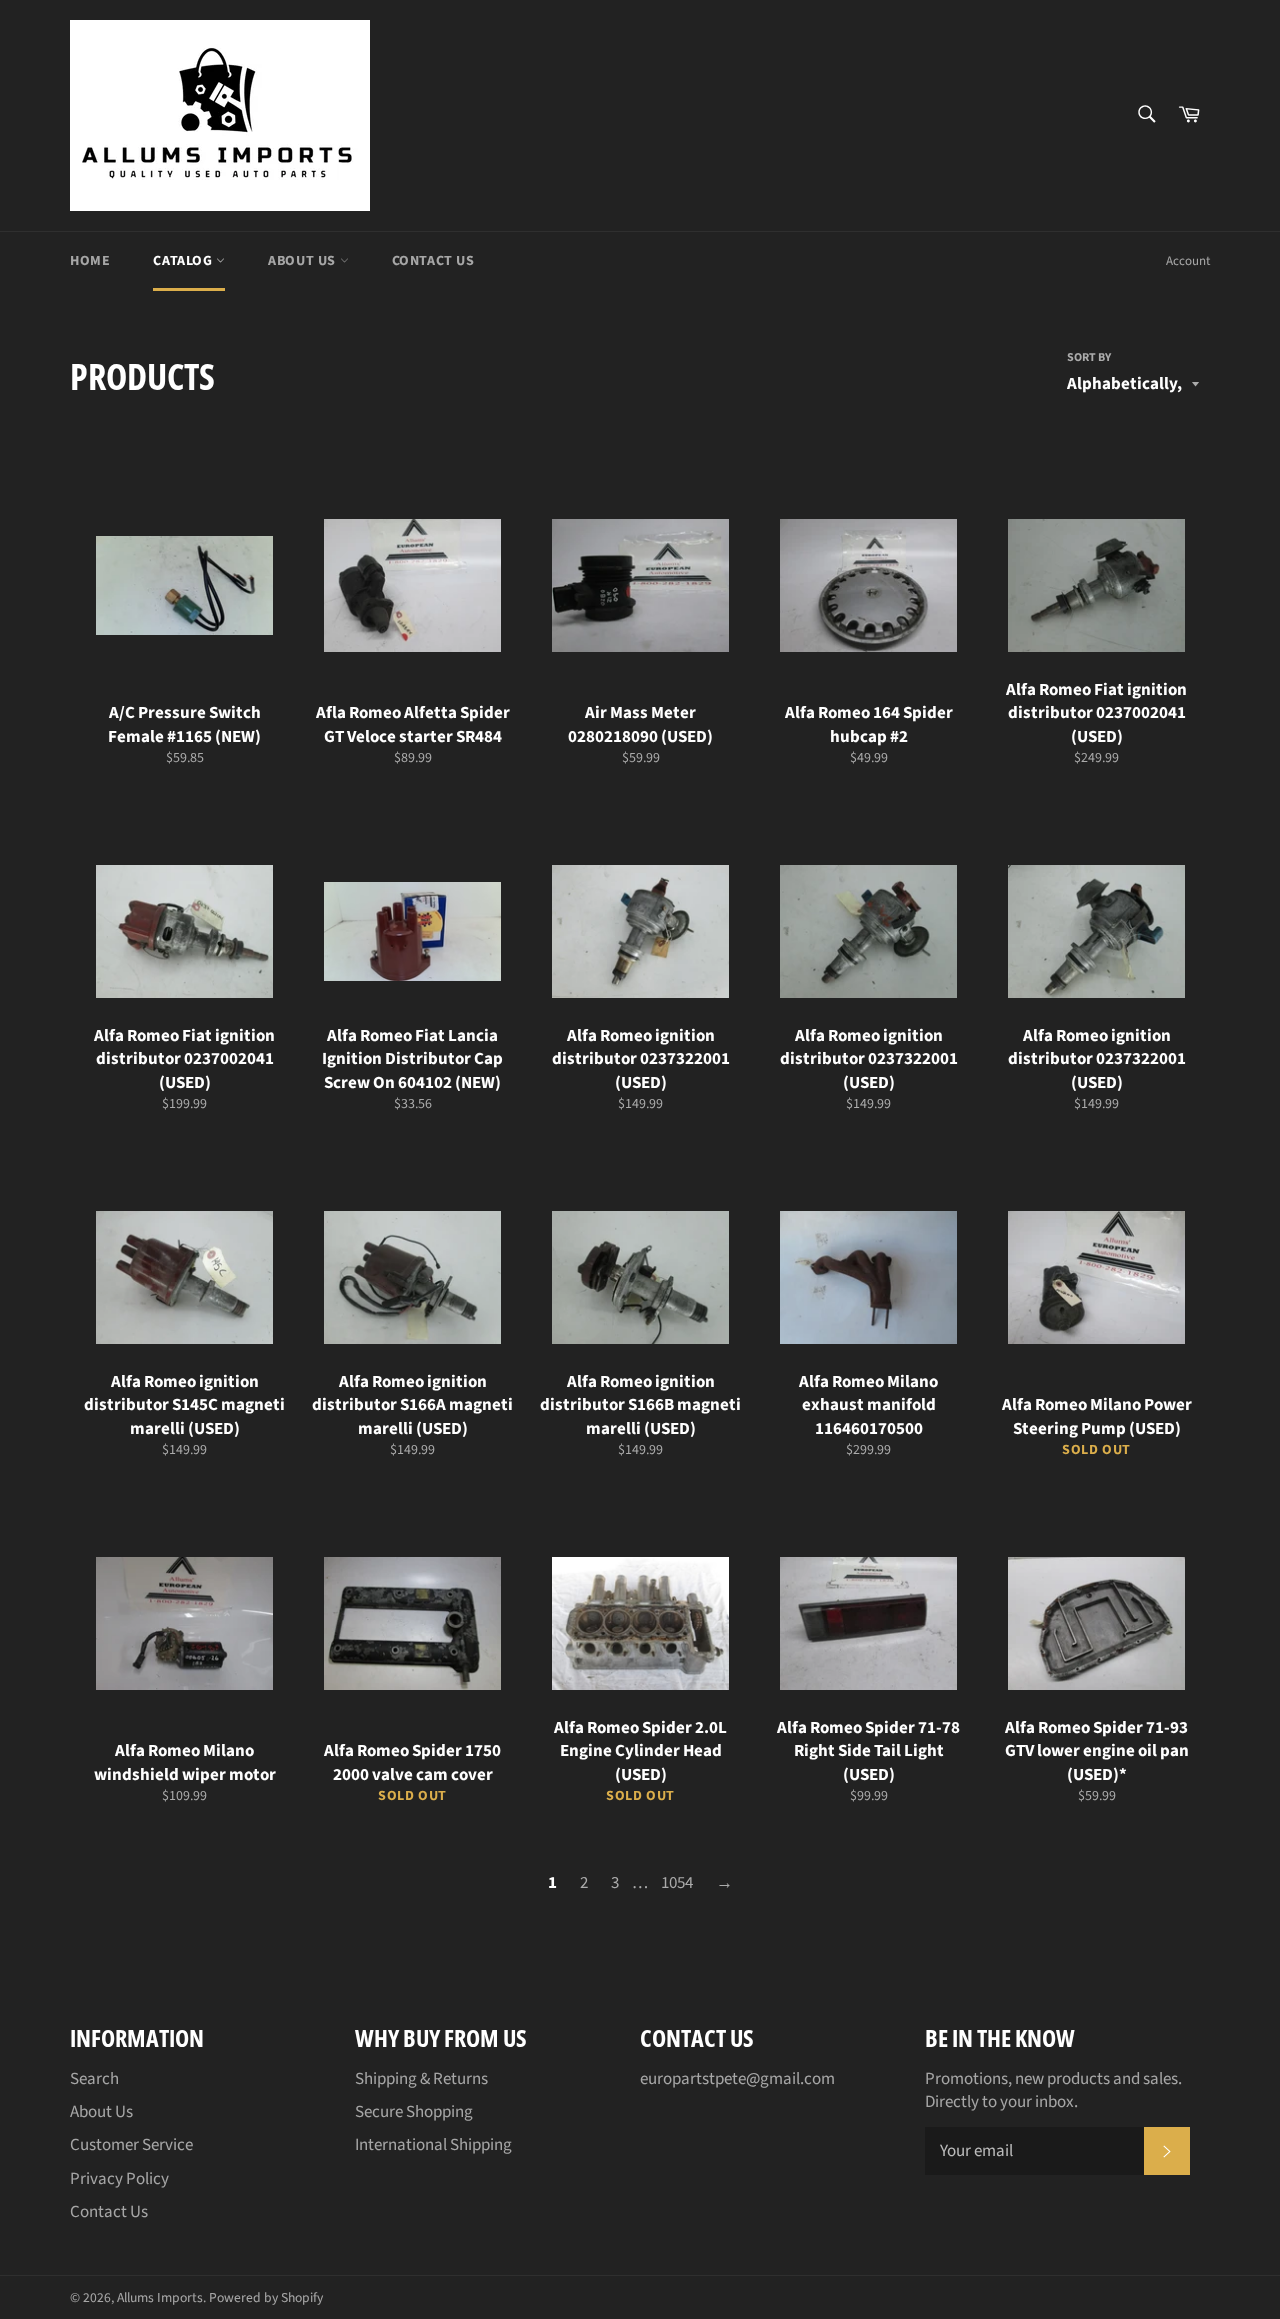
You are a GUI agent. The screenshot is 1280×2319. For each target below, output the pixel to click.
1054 (677, 1883)
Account (1188, 261)
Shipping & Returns (421, 2079)
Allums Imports (160, 2297)
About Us (303, 261)
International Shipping (433, 2145)
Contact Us (433, 261)
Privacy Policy (119, 2179)
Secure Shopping (414, 2112)
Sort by (1089, 358)
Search (94, 2079)
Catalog (184, 261)
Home (90, 261)
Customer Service (131, 2145)
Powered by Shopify (266, 2297)
